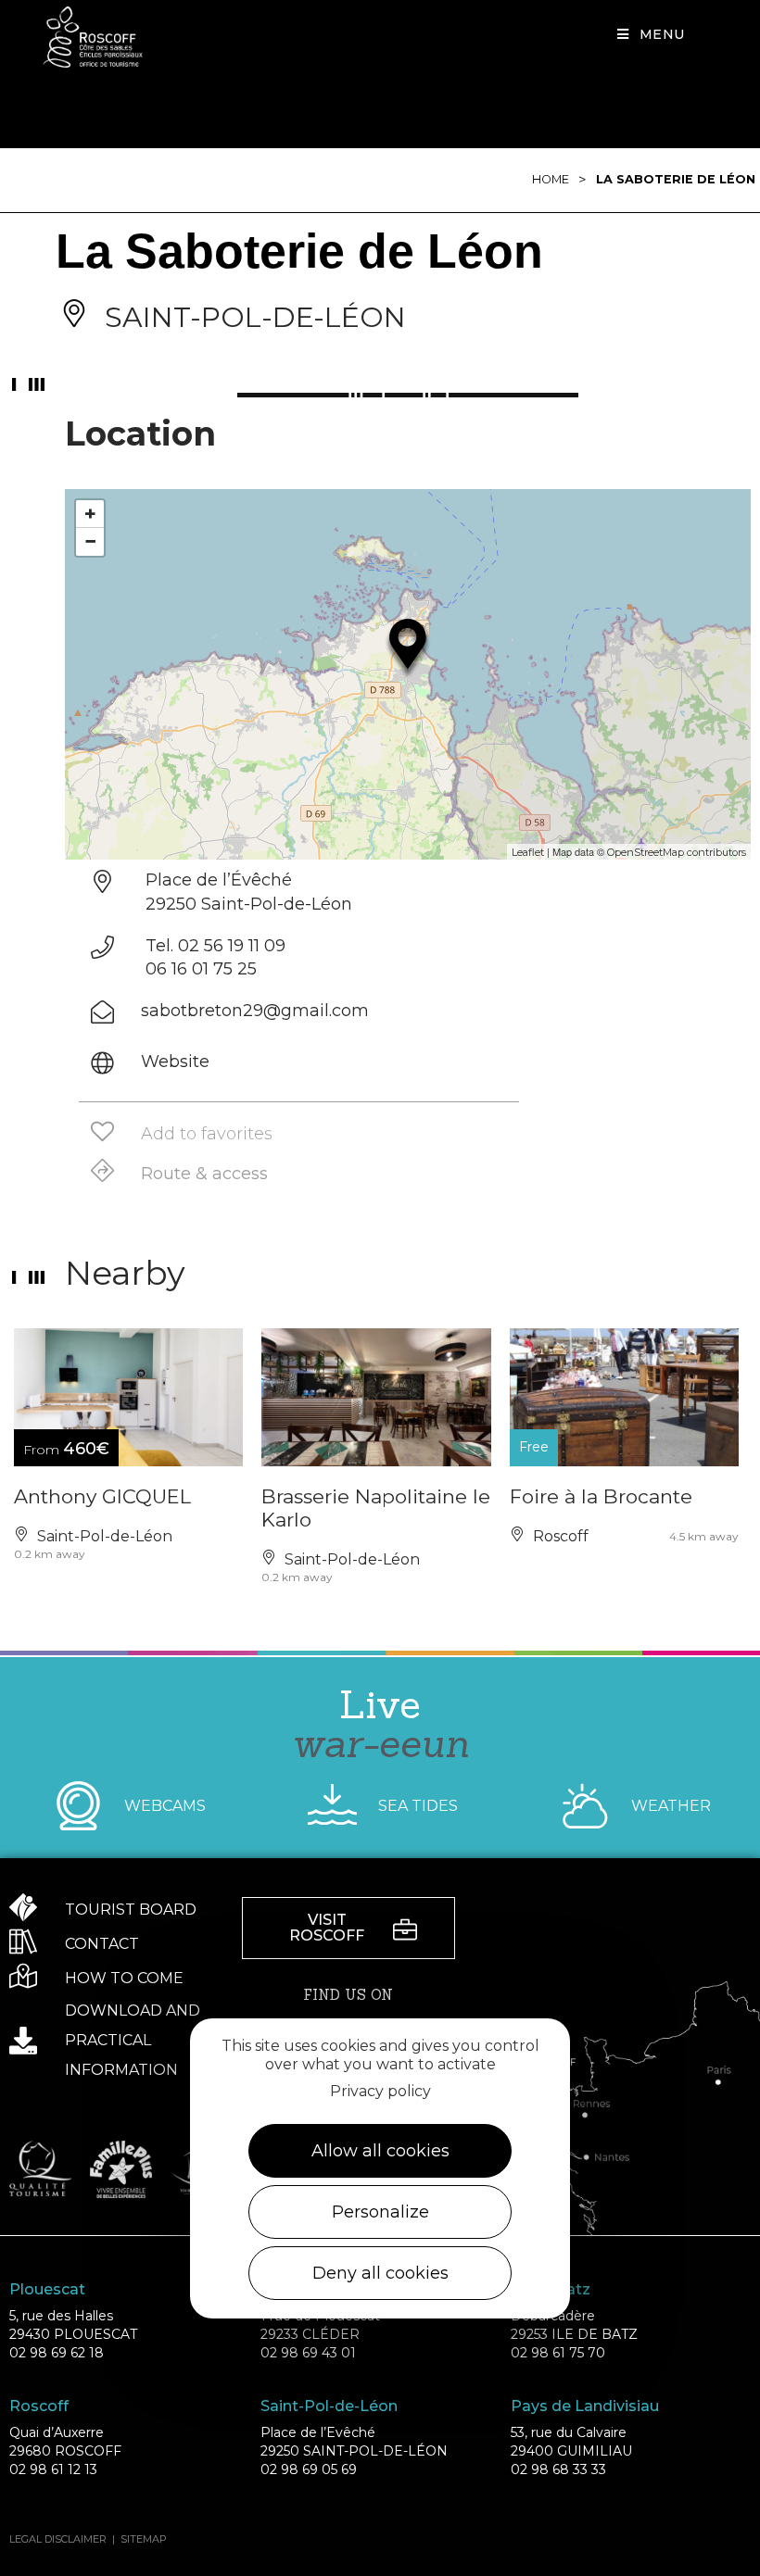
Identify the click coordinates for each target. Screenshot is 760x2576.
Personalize (380, 2212)
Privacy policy (380, 2091)
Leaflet (528, 852)
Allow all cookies (380, 2151)
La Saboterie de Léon (676, 179)
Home (551, 179)
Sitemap (144, 2539)
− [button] (90, 541)
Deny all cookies (380, 2273)
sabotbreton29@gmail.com (255, 1011)
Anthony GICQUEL (102, 1496)
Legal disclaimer (58, 2539)
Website (175, 1062)
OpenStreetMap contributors (677, 852)
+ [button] (90, 514)
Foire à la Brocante (601, 1496)
